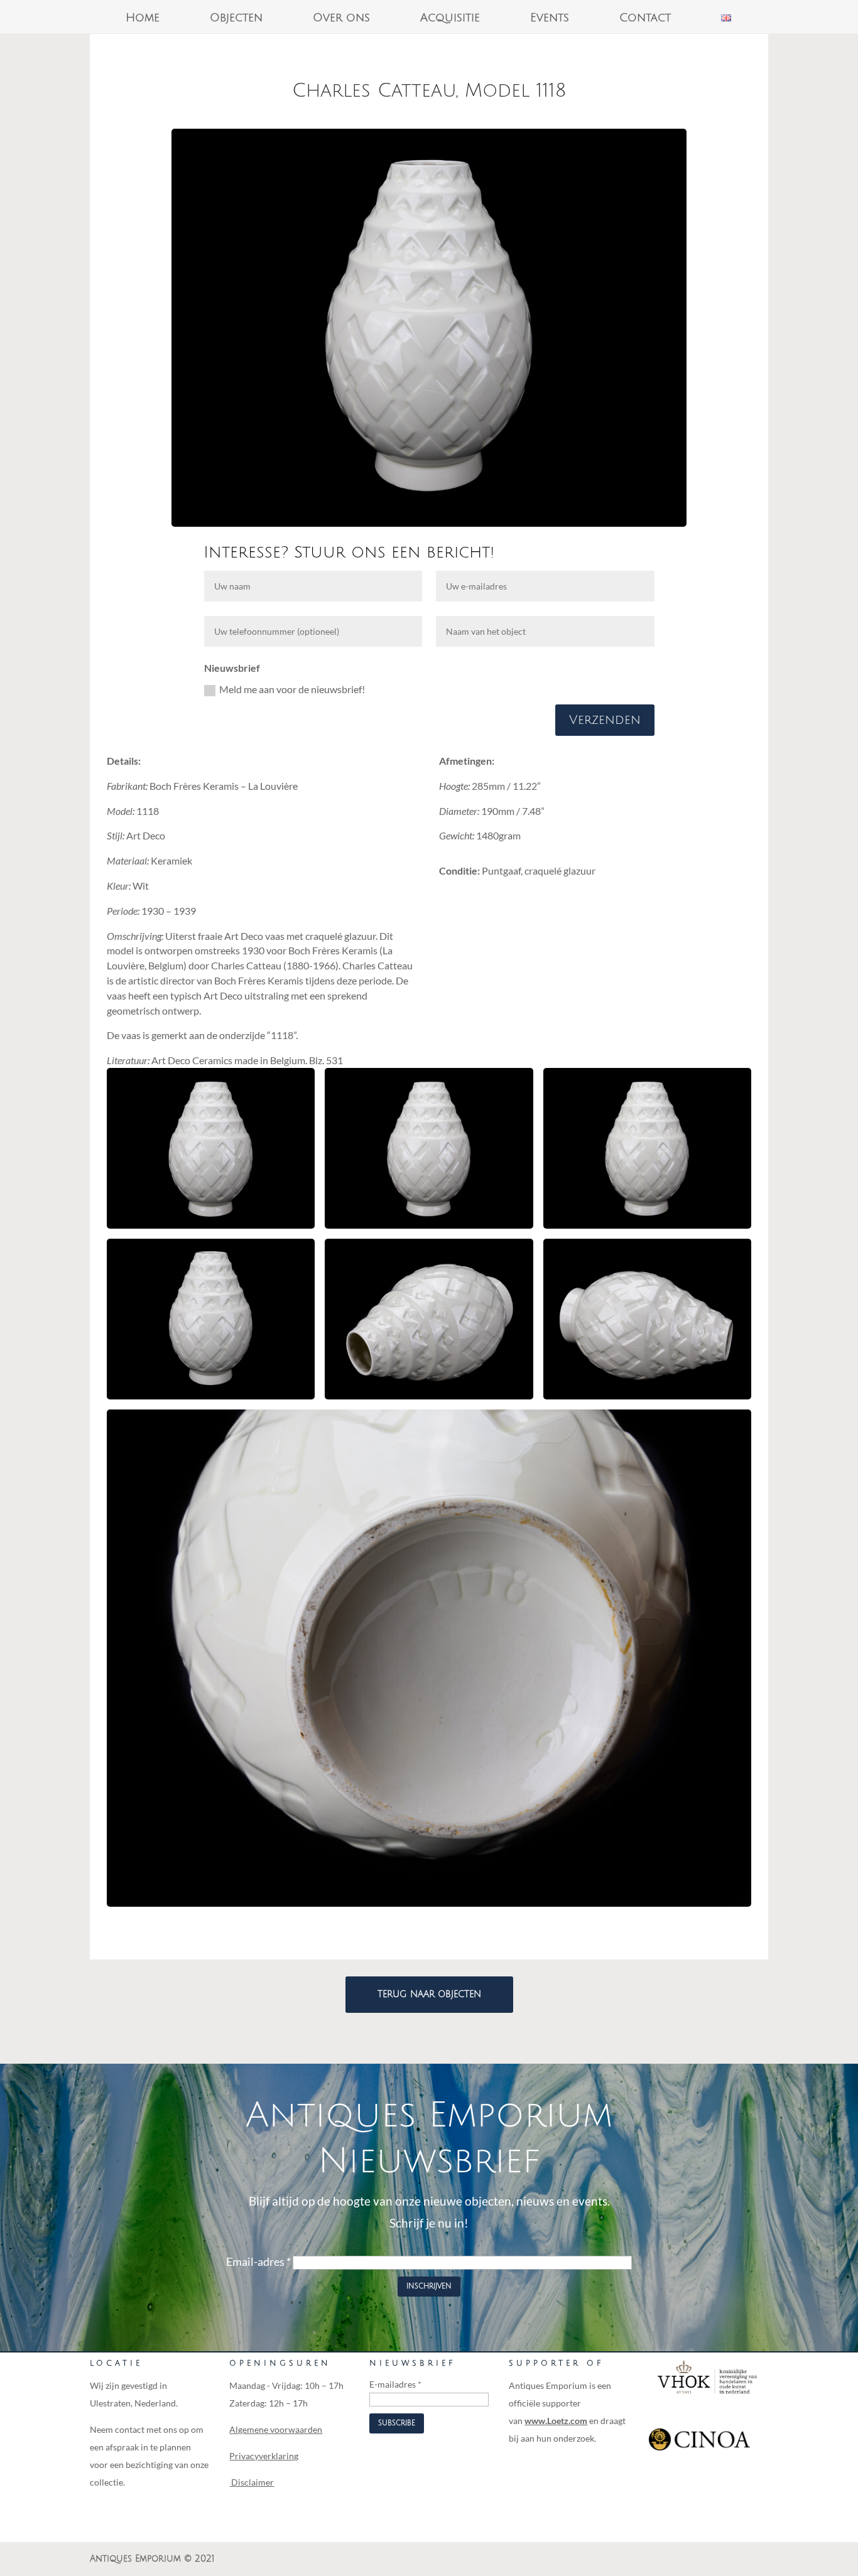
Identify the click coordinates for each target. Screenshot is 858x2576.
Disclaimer (252, 2482)
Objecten (236, 19)
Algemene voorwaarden (276, 2429)
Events (550, 19)
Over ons (341, 19)
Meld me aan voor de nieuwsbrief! (292, 689)
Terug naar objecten (429, 1994)
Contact (645, 19)
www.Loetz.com (556, 2421)
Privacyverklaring (264, 2456)
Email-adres (258, 2261)
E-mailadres (395, 2384)
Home (143, 19)
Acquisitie (450, 19)
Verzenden (605, 720)
